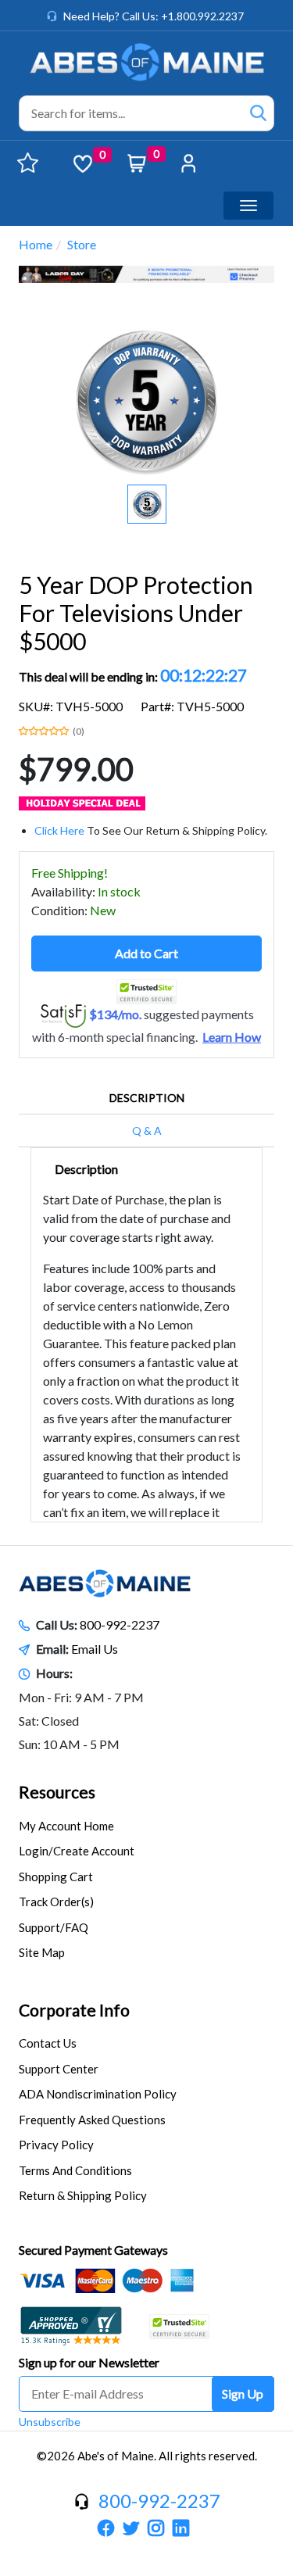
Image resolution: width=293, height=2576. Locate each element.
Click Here (59, 830)
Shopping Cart (56, 1877)
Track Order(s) (56, 1902)
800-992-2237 (120, 1624)
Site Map (42, 1952)
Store (82, 244)
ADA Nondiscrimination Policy (98, 2094)
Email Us (95, 1649)
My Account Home (66, 1826)
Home (36, 244)
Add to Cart (146, 953)
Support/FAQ (54, 1927)
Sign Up (243, 2394)
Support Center (59, 2069)
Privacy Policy (56, 2145)
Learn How (232, 1037)
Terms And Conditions (75, 2170)
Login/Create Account (77, 1851)
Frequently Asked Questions (92, 2120)
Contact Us (48, 2043)
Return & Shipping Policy (83, 2195)
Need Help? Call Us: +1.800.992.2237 (154, 16)
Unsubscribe (50, 2422)
